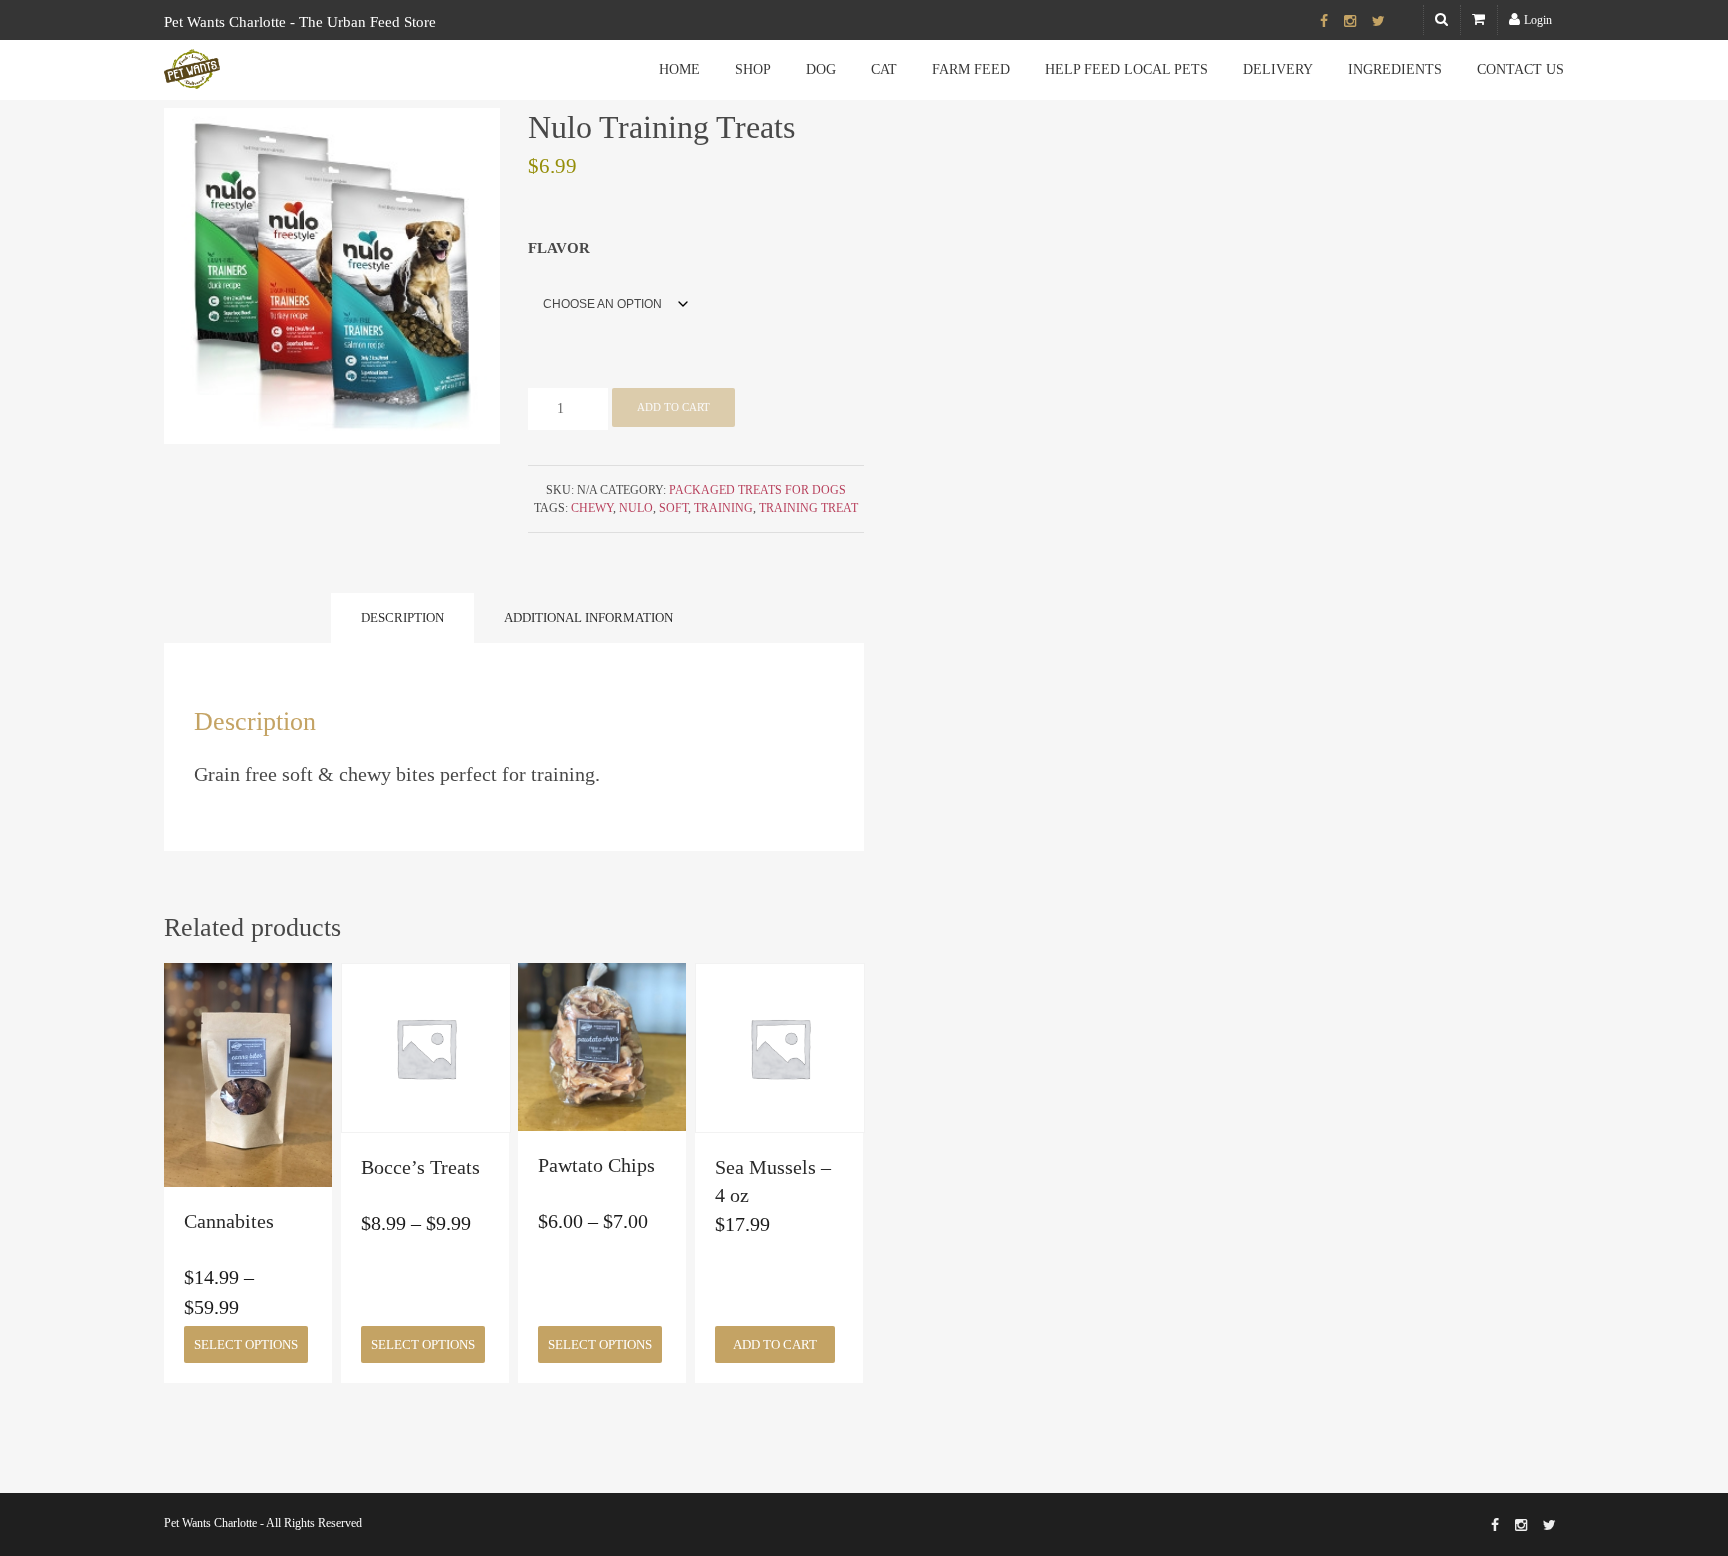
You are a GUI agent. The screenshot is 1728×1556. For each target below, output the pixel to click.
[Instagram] (1350, 22)
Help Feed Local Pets (1126, 69)
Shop (753, 69)
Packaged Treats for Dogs (757, 490)
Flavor (559, 248)
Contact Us (1520, 69)
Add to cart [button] (775, 1344)
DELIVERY (1278, 69)
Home (679, 69)
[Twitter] (1378, 22)
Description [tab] (402, 617)
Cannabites (229, 1221)
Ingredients (1395, 69)
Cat (884, 69)
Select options (246, 1344)
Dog (821, 69)
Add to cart (673, 407)
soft (673, 508)
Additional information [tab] (588, 617)
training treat (808, 508)
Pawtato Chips (596, 1165)
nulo (636, 508)
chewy (592, 508)
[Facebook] (1324, 22)
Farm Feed (971, 69)
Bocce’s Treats (420, 1167)
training (723, 508)
